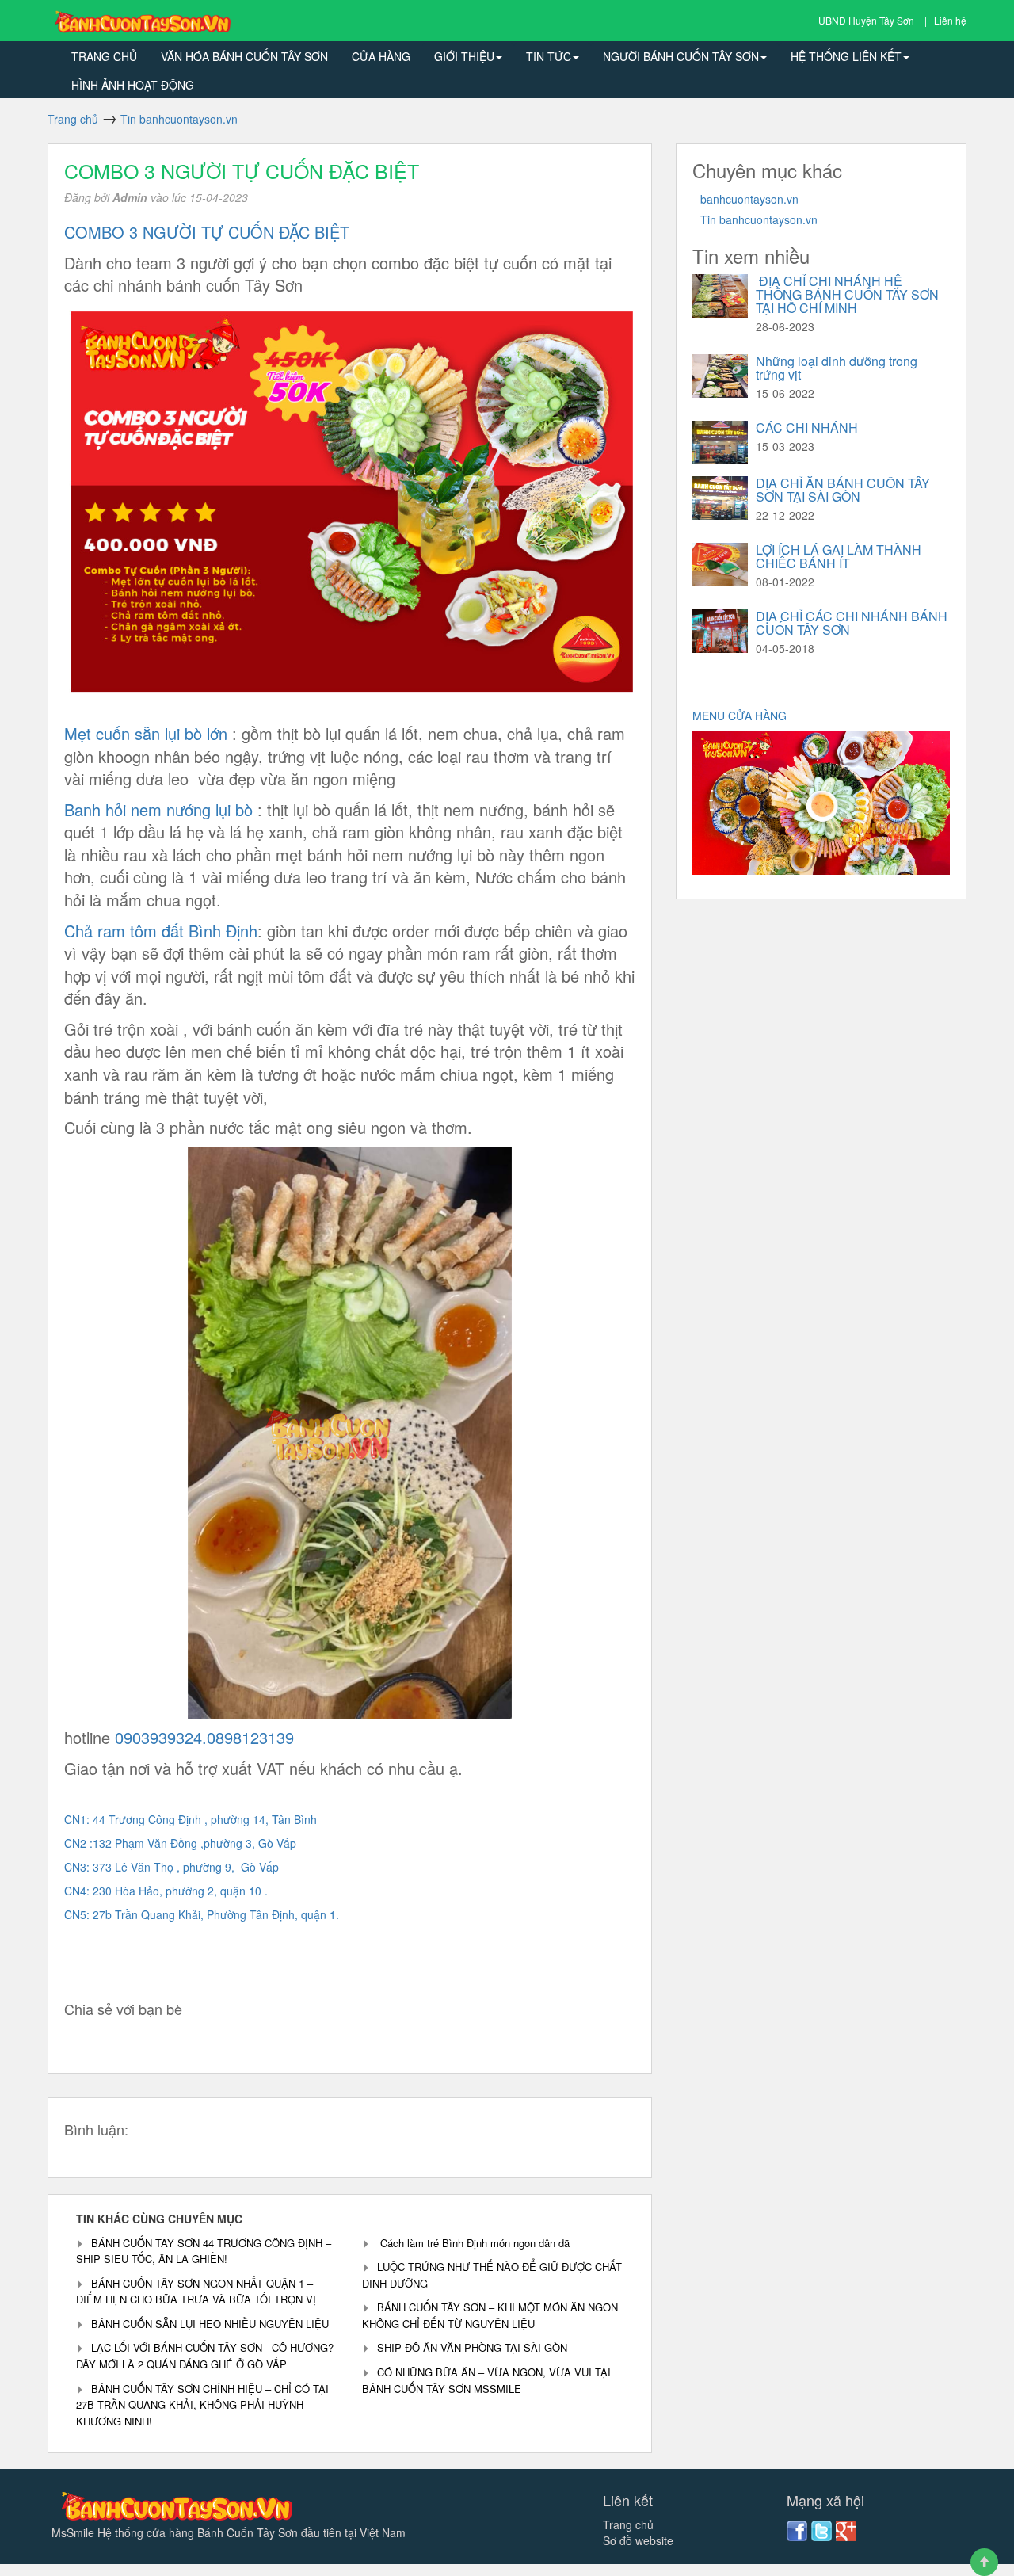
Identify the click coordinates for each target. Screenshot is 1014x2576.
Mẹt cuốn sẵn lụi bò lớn (146, 733)
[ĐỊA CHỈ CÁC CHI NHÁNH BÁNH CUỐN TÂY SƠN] (720, 631)
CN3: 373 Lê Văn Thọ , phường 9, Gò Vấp (172, 1867)
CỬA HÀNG (381, 56)
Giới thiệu (464, 56)
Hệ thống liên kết (846, 56)
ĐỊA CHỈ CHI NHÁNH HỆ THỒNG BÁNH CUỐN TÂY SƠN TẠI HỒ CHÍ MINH (847, 294)
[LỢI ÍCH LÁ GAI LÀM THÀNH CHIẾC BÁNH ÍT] (720, 565)
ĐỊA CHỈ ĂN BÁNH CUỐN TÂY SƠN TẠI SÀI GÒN (843, 490)
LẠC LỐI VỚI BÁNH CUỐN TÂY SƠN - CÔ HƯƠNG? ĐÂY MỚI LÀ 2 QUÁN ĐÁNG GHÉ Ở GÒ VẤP (205, 2356)
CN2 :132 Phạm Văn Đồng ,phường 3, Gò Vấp (180, 1843)
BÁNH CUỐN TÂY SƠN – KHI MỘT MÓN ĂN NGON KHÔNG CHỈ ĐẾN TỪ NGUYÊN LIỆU (490, 2315)
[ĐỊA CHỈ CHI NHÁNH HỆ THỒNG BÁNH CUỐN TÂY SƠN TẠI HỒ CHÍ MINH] (720, 296)
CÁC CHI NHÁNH (807, 427)
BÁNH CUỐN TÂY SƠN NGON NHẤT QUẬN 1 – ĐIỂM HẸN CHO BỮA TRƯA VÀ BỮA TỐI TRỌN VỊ (196, 2292)
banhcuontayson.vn (749, 199)
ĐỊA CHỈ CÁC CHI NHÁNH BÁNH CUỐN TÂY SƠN (852, 623)
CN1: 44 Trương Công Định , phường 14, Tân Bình (192, 1819)
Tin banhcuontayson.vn (759, 219)
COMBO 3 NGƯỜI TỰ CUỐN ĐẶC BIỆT (242, 170)
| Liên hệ (945, 20)
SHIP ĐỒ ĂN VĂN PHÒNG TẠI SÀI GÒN (472, 2347)
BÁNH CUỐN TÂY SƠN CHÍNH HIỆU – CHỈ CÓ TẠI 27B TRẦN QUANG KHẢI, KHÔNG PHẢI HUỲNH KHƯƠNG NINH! (202, 2405)
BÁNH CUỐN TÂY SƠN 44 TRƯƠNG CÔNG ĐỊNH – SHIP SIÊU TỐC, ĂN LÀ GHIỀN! (204, 2251)
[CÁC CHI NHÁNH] (720, 443)
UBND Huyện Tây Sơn (867, 20)
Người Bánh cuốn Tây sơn (681, 56)
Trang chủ (104, 56)
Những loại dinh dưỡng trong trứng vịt (837, 368)
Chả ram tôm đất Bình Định (161, 931)
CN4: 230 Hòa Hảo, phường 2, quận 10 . (166, 1891)
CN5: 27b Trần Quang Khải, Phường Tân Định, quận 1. (203, 1914)
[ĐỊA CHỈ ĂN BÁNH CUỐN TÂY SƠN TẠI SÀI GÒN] (720, 498)
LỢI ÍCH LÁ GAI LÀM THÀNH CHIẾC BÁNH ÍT (839, 556)
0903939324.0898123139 (202, 1737)
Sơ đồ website (638, 2540)
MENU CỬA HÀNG (741, 716)
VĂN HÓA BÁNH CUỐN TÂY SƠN (244, 56)
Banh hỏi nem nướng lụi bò (161, 809)
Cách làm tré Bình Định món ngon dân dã (473, 2243)
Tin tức (549, 56)
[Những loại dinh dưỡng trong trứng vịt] (720, 376)
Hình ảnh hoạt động (133, 85)
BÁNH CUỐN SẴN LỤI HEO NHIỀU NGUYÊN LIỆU (212, 2324)
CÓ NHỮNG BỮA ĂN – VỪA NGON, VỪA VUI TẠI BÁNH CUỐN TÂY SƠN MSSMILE (486, 2380)
